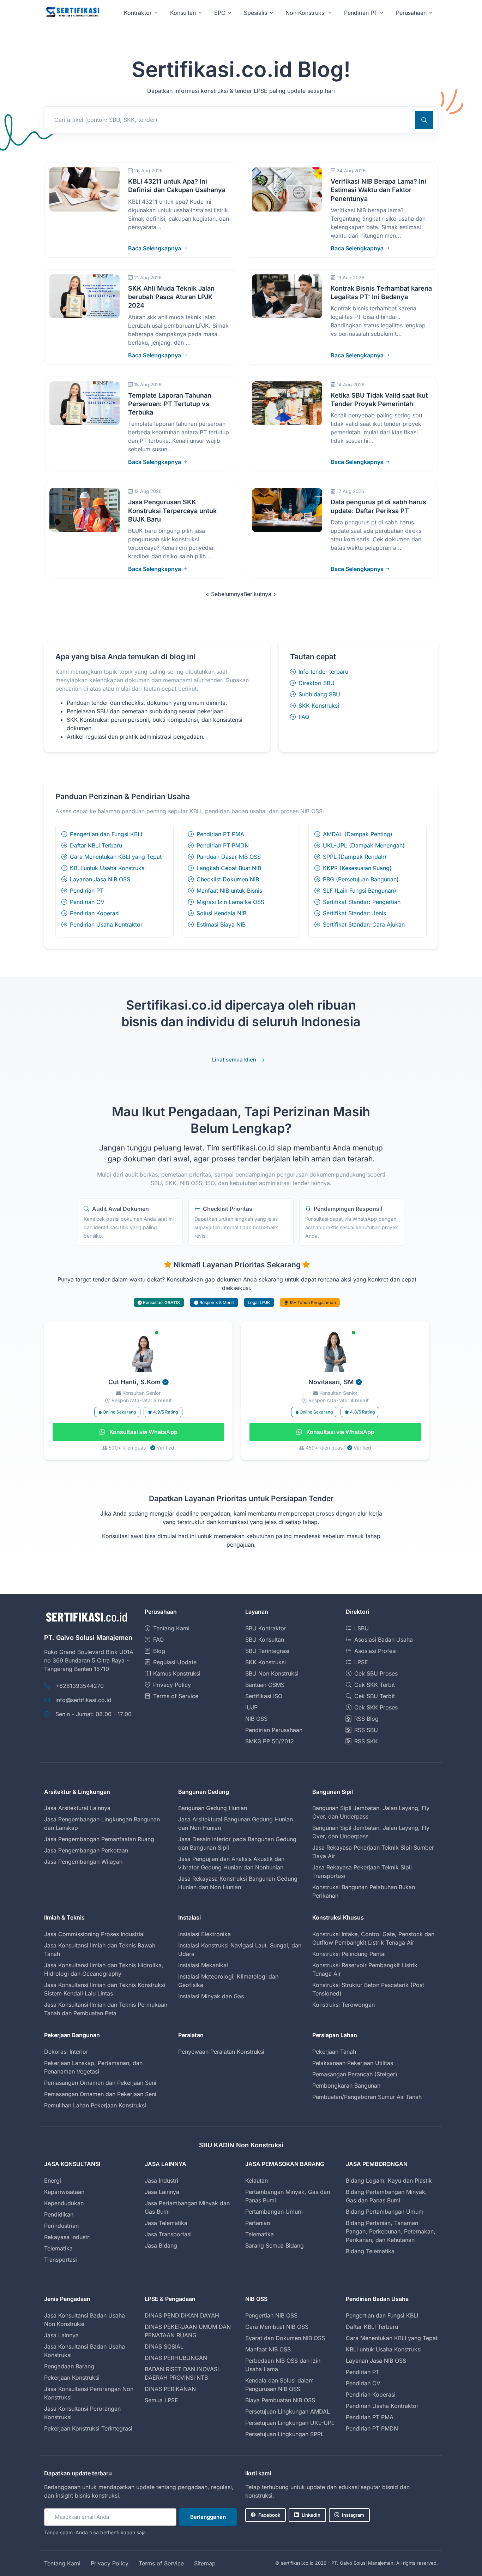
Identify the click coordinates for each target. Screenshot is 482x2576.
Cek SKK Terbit (375, 1685)
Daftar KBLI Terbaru (96, 845)
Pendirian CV (87, 902)
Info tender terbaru (323, 672)
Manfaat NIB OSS (268, 2349)
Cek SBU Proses (376, 1673)
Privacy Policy (172, 1685)
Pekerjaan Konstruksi (72, 2378)
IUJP (251, 1707)
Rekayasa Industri (67, 2237)
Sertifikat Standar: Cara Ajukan (364, 924)
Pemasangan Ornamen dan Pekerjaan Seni (100, 2083)
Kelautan (257, 2181)
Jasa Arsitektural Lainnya (77, 1808)
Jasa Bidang (161, 2245)
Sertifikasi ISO (264, 1696)
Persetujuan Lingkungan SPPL (285, 2434)
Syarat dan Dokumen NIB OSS (285, 2338)
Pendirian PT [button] (361, 13)
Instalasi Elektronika (204, 1934)
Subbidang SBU (319, 694)
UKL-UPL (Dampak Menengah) (364, 845)
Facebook (269, 2515)
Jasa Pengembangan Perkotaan (86, 1850)
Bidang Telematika (370, 2251)
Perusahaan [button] (411, 13)
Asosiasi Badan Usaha (384, 1640)
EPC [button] (220, 13)
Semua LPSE (161, 2400)
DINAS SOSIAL (164, 2346)
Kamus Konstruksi (177, 1673)
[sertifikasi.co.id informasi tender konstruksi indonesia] (72, 13)
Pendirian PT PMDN (223, 845)
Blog (159, 1651)
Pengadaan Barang (69, 2366)
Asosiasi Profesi (375, 1651)
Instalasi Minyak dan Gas (211, 1996)
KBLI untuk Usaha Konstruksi (108, 868)
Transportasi (61, 2260)
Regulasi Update (175, 1662)
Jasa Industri (161, 2181)
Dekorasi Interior (66, 2052)
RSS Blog (366, 1719)
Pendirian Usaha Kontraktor (106, 924)
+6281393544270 (80, 1686)
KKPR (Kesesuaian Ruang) (357, 868)
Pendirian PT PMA (220, 834)
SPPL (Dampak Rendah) (355, 857)
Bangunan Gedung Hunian (213, 1808)
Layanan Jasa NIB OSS (100, 879)
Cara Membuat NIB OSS (277, 2327)
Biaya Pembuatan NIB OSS (280, 2400)
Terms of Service (176, 1696)
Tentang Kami (171, 1628)
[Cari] (424, 120)
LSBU (361, 1628)
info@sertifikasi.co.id (83, 1700)
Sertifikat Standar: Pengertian (362, 902)
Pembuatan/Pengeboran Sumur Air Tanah (367, 2097)
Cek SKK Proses (376, 1707)
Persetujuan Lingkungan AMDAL (288, 2411)
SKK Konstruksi (319, 706)
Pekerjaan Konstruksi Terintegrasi (88, 2428)
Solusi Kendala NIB (221, 913)
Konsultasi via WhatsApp (143, 1432)
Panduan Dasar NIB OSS (229, 857)
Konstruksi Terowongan (344, 2005)
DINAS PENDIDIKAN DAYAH (182, 2315)
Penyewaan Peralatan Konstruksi (221, 2052)
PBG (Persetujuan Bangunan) (361, 879)
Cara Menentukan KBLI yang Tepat (116, 857)
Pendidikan (59, 2214)
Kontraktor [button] (138, 13)
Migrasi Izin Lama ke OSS (230, 902)
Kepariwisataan (64, 2192)
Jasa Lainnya (162, 2192)
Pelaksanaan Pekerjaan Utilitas (353, 2063)
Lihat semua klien (234, 1060)
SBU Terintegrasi (267, 1651)
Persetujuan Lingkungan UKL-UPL (290, 2423)
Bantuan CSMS (265, 1685)
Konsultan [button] (183, 13)
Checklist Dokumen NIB (228, 879)
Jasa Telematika (166, 2223)
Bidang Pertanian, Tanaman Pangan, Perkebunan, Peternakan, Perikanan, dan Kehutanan (391, 2231)
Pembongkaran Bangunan (346, 2086)
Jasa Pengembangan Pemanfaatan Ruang (99, 1839)
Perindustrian (61, 2226)
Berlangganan (208, 2517)
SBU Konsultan (265, 1640)
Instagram (353, 2515)
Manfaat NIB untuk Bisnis (229, 891)
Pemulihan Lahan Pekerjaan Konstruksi (95, 2105)
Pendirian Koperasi (95, 913)
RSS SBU (366, 1730)
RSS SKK (366, 1741)
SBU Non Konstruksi (272, 1673)
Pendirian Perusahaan (274, 1730)
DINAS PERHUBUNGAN (176, 2358)
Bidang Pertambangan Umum (385, 2212)
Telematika (58, 2248)
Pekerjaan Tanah (334, 2052)
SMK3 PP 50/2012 (270, 1741)
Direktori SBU (317, 683)
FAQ (304, 717)
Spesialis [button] (255, 13)
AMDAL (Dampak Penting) (358, 834)
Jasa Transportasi (168, 2234)
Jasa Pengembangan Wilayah (83, 1862)
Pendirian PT (87, 891)
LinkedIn (311, 2515)
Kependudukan (64, 2203)
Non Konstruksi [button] (306, 13)
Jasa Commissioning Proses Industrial (94, 1934)
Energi (53, 2181)
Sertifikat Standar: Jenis (354, 913)
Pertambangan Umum (274, 2212)
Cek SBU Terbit (375, 1696)
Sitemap (205, 2563)
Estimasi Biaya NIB (221, 924)
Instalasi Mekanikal (203, 1965)
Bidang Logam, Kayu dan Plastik (389, 2181)
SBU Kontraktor (266, 1628)
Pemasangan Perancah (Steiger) (355, 2074)
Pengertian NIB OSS (271, 2315)
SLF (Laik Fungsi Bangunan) (360, 891)
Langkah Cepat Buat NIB (229, 868)
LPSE (361, 1662)
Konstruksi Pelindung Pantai (349, 1954)
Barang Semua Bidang (275, 2245)
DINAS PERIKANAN (170, 2389)
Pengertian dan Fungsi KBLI (106, 834)
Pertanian (258, 2223)
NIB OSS (256, 1719)
